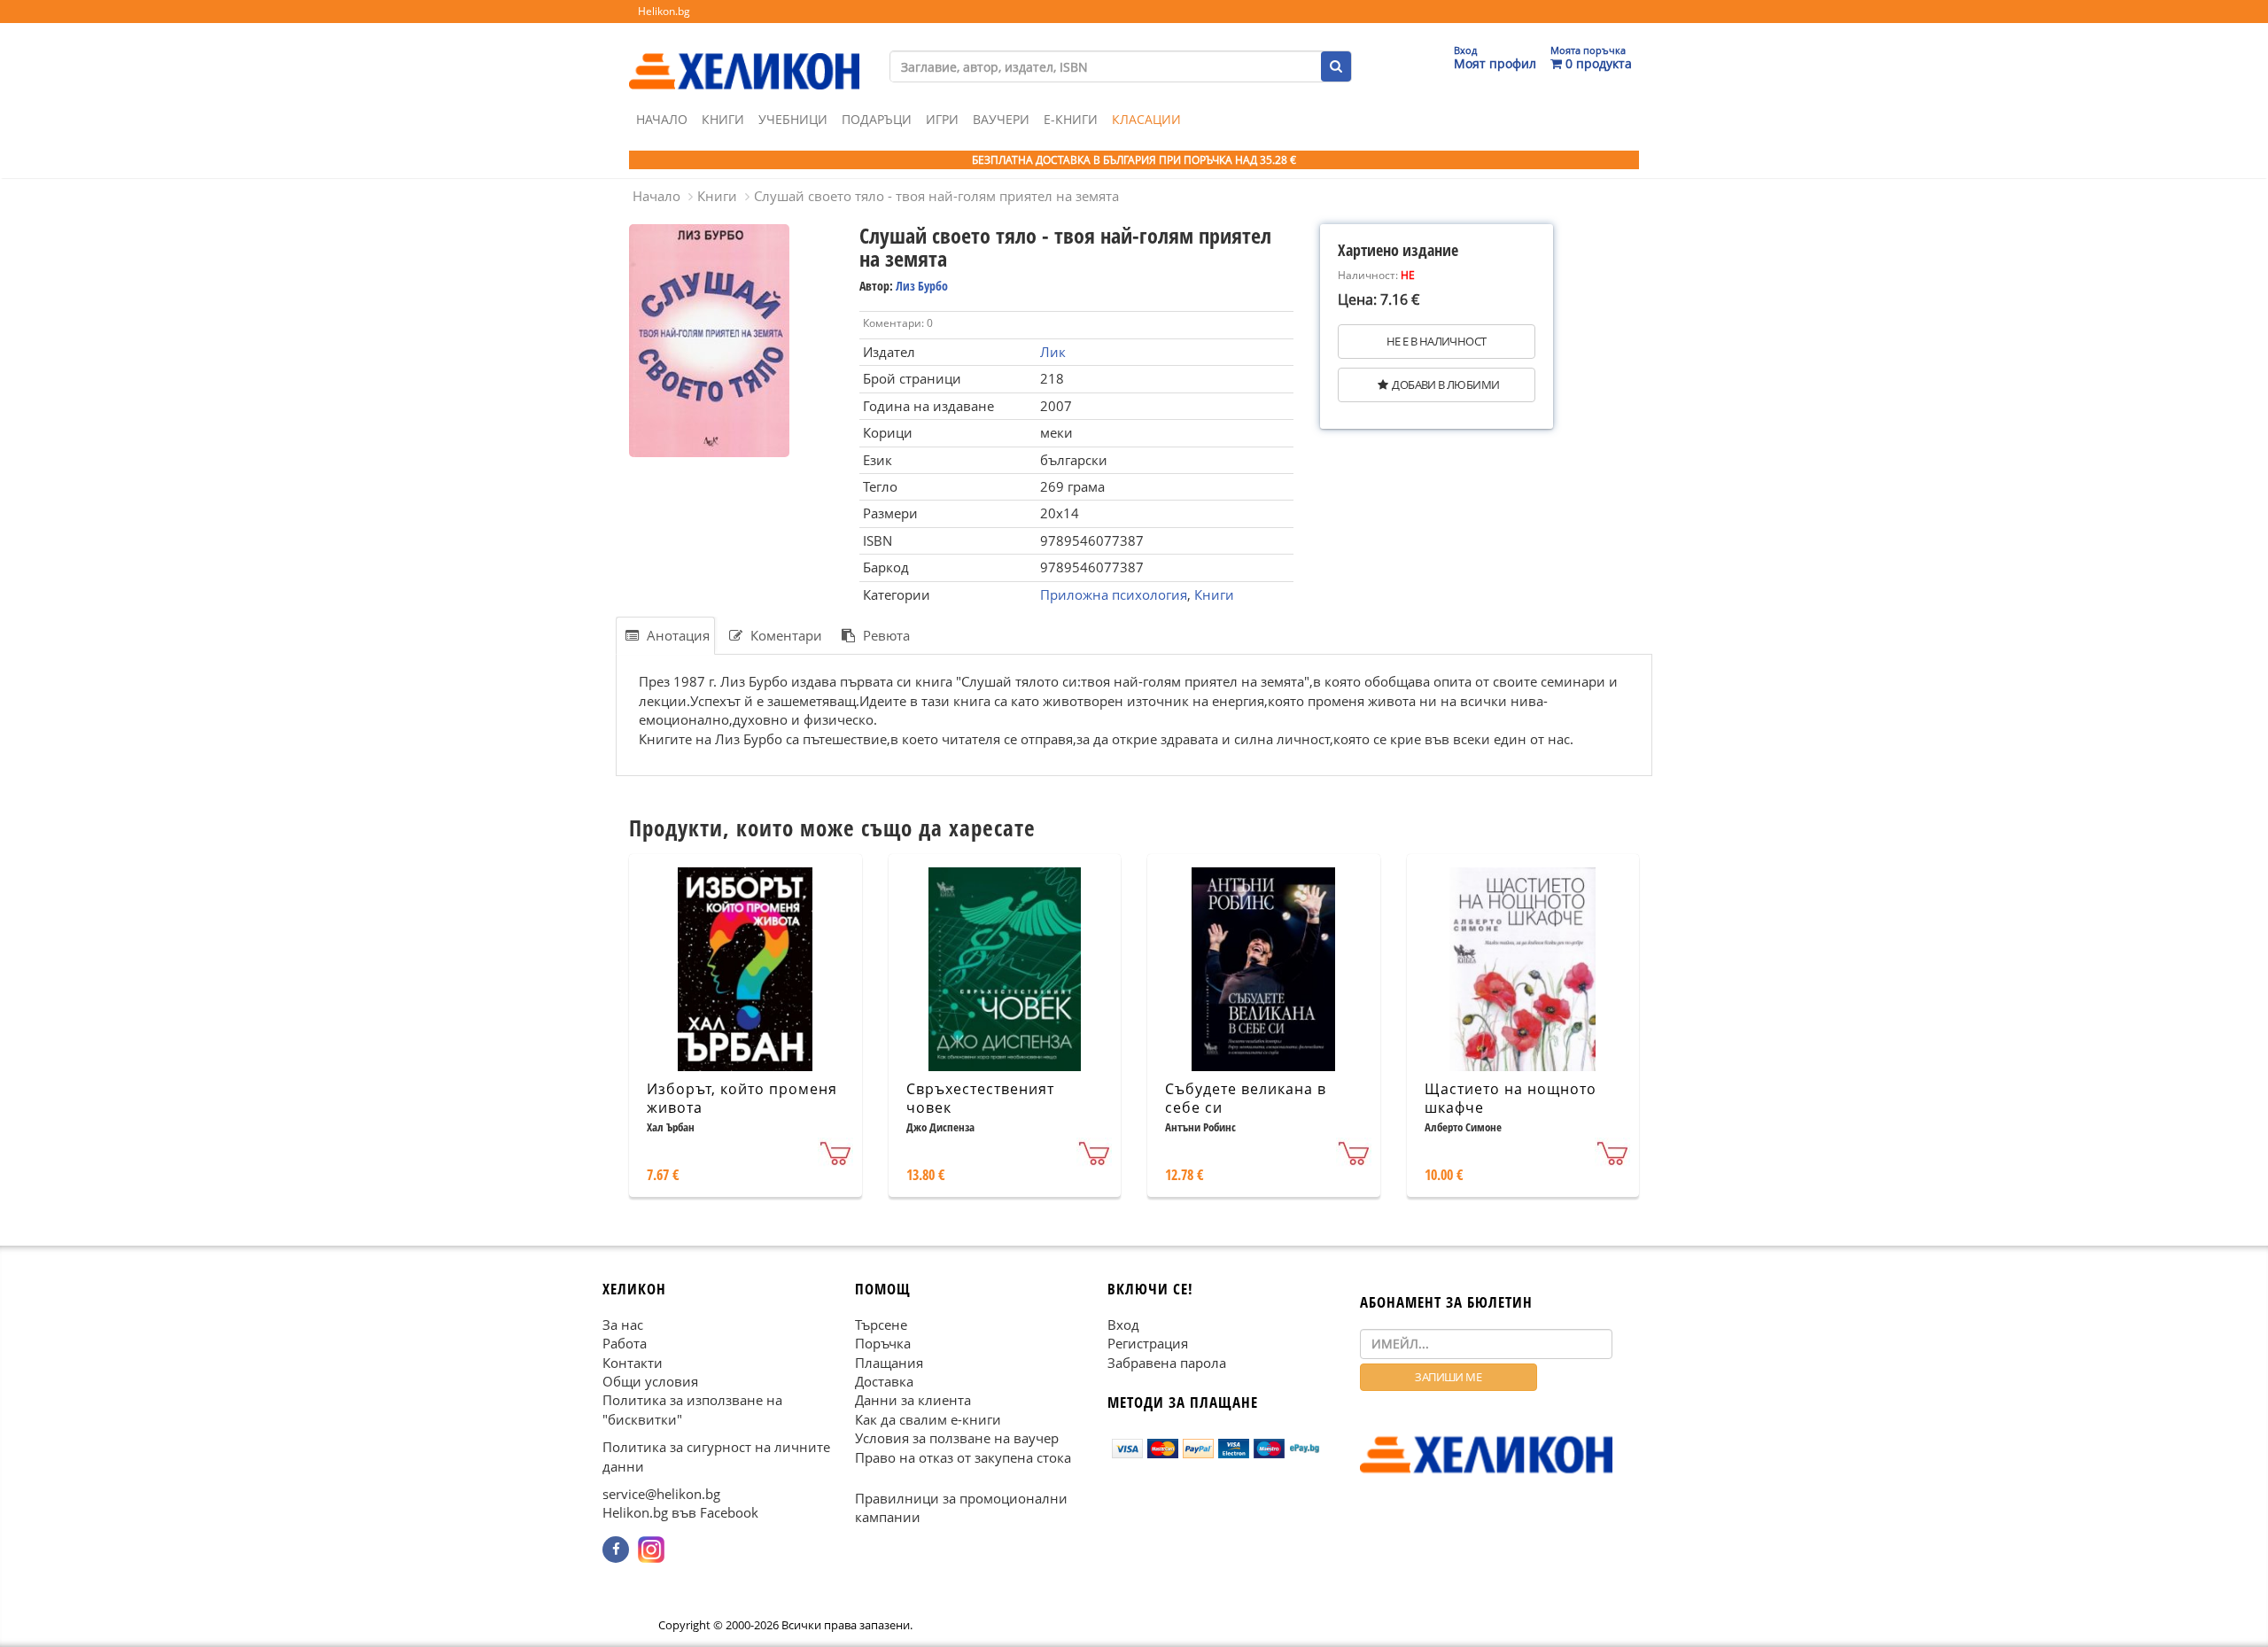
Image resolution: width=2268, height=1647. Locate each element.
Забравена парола (1167, 1362)
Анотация (676, 635)
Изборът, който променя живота (742, 1098)
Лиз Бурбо (922, 286)
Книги (723, 119)
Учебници (793, 119)
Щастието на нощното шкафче (1511, 1098)
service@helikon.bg (661, 1494)
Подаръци (877, 119)
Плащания (889, 1362)
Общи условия (650, 1381)
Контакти (633, 1362)
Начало (662, 119)
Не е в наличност (1436, 341)
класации (1146, 119)
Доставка (884, 1381)
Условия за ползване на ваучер (957, 1438)
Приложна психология (1114, 594)
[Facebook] (616, 1550)
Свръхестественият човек (980, 1098)
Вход (1123, 1324)
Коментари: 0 (898, 323)
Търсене (881, 1324)
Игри (942, 119)
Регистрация (1148, 1343)
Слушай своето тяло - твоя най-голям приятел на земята (936, 196)
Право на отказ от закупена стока (963, 1457)
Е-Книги (1071, 119)
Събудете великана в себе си (1246, 1098)
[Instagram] (651, 1550)
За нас (623, 1324)
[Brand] (744, 54)
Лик (1053, 352)
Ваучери (1001, 119)
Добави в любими (1445, 385)
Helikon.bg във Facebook (680, 1512)
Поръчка (883, 1343)
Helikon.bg (664, 11)
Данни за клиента (913, 1400)
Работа (625, 1343)
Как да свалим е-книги (928, 1419)
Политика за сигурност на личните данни (716, 1456)
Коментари (784, 635)
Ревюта (885, 635)
